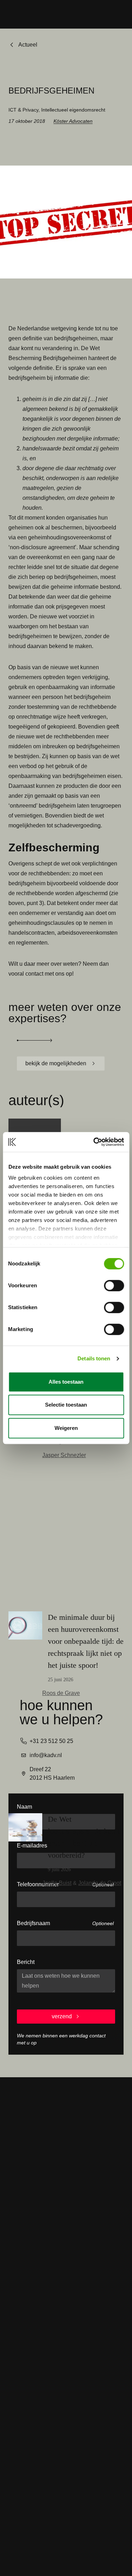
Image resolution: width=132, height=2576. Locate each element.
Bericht (26, 1962)
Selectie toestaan (66, 1405)
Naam (24, 1807)
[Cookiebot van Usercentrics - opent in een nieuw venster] (94, 1142)
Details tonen (94, 1358)
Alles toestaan (66, 1382)
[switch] (114, 1286)
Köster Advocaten (73, 121)
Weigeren (66, 1428)
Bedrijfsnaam (33, 1923)
